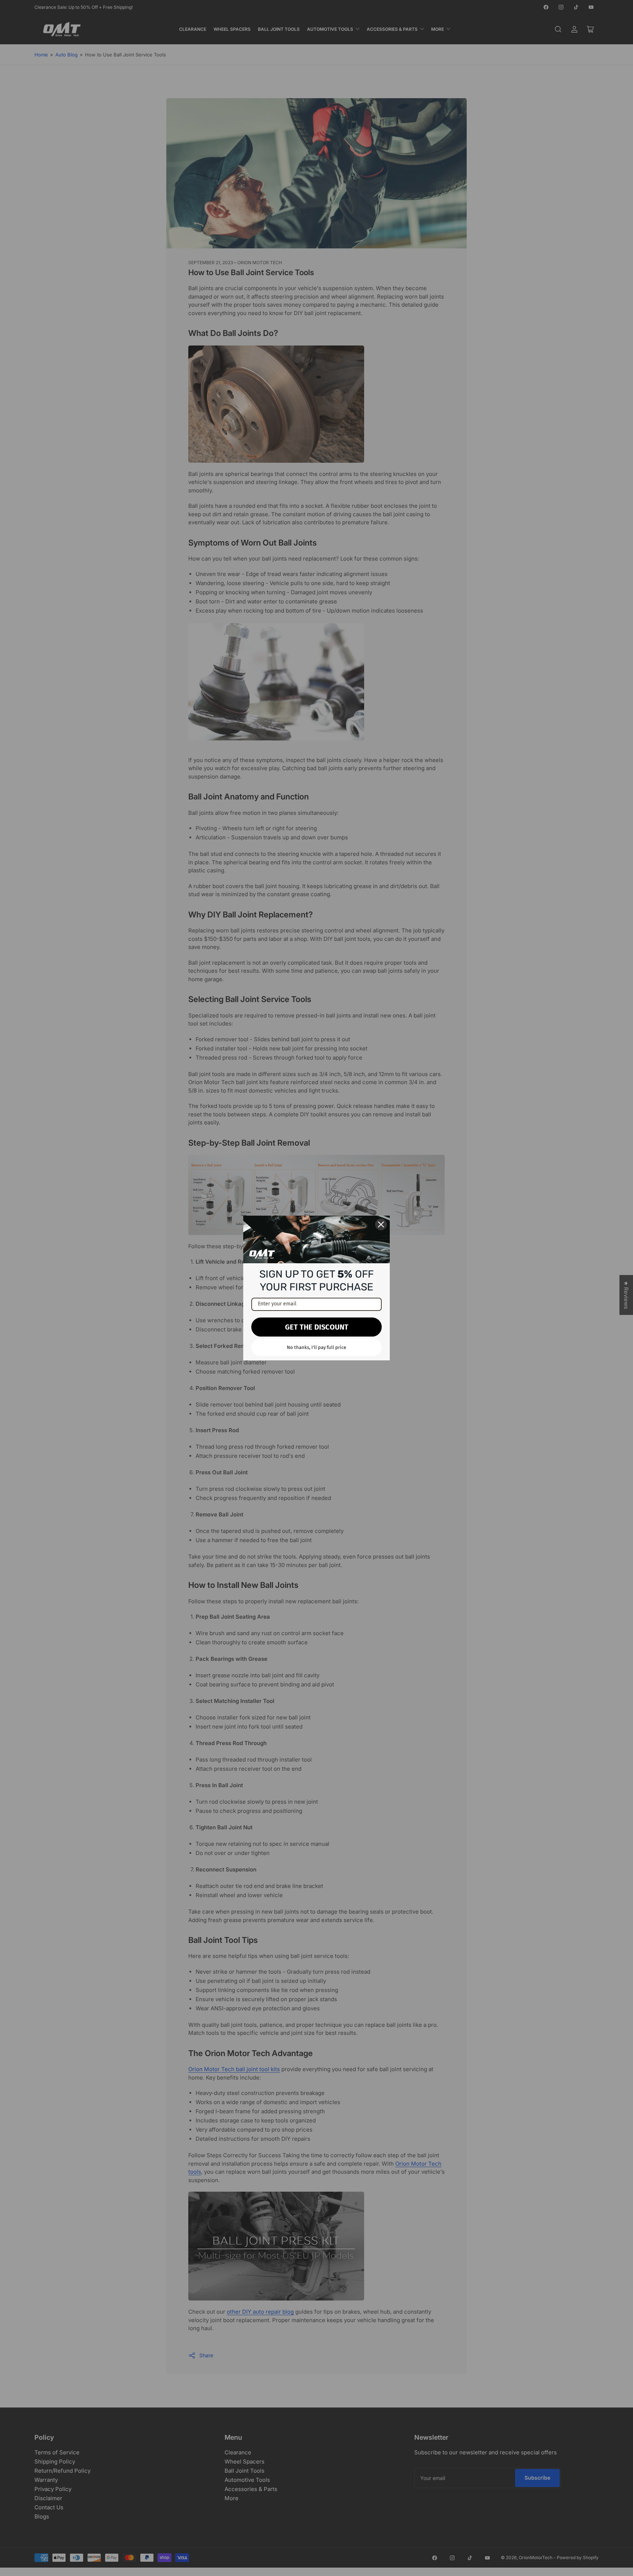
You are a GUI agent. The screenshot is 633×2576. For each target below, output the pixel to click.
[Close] (381, 1224)
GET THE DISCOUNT (317, 1327)
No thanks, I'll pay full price (316, 1347)
